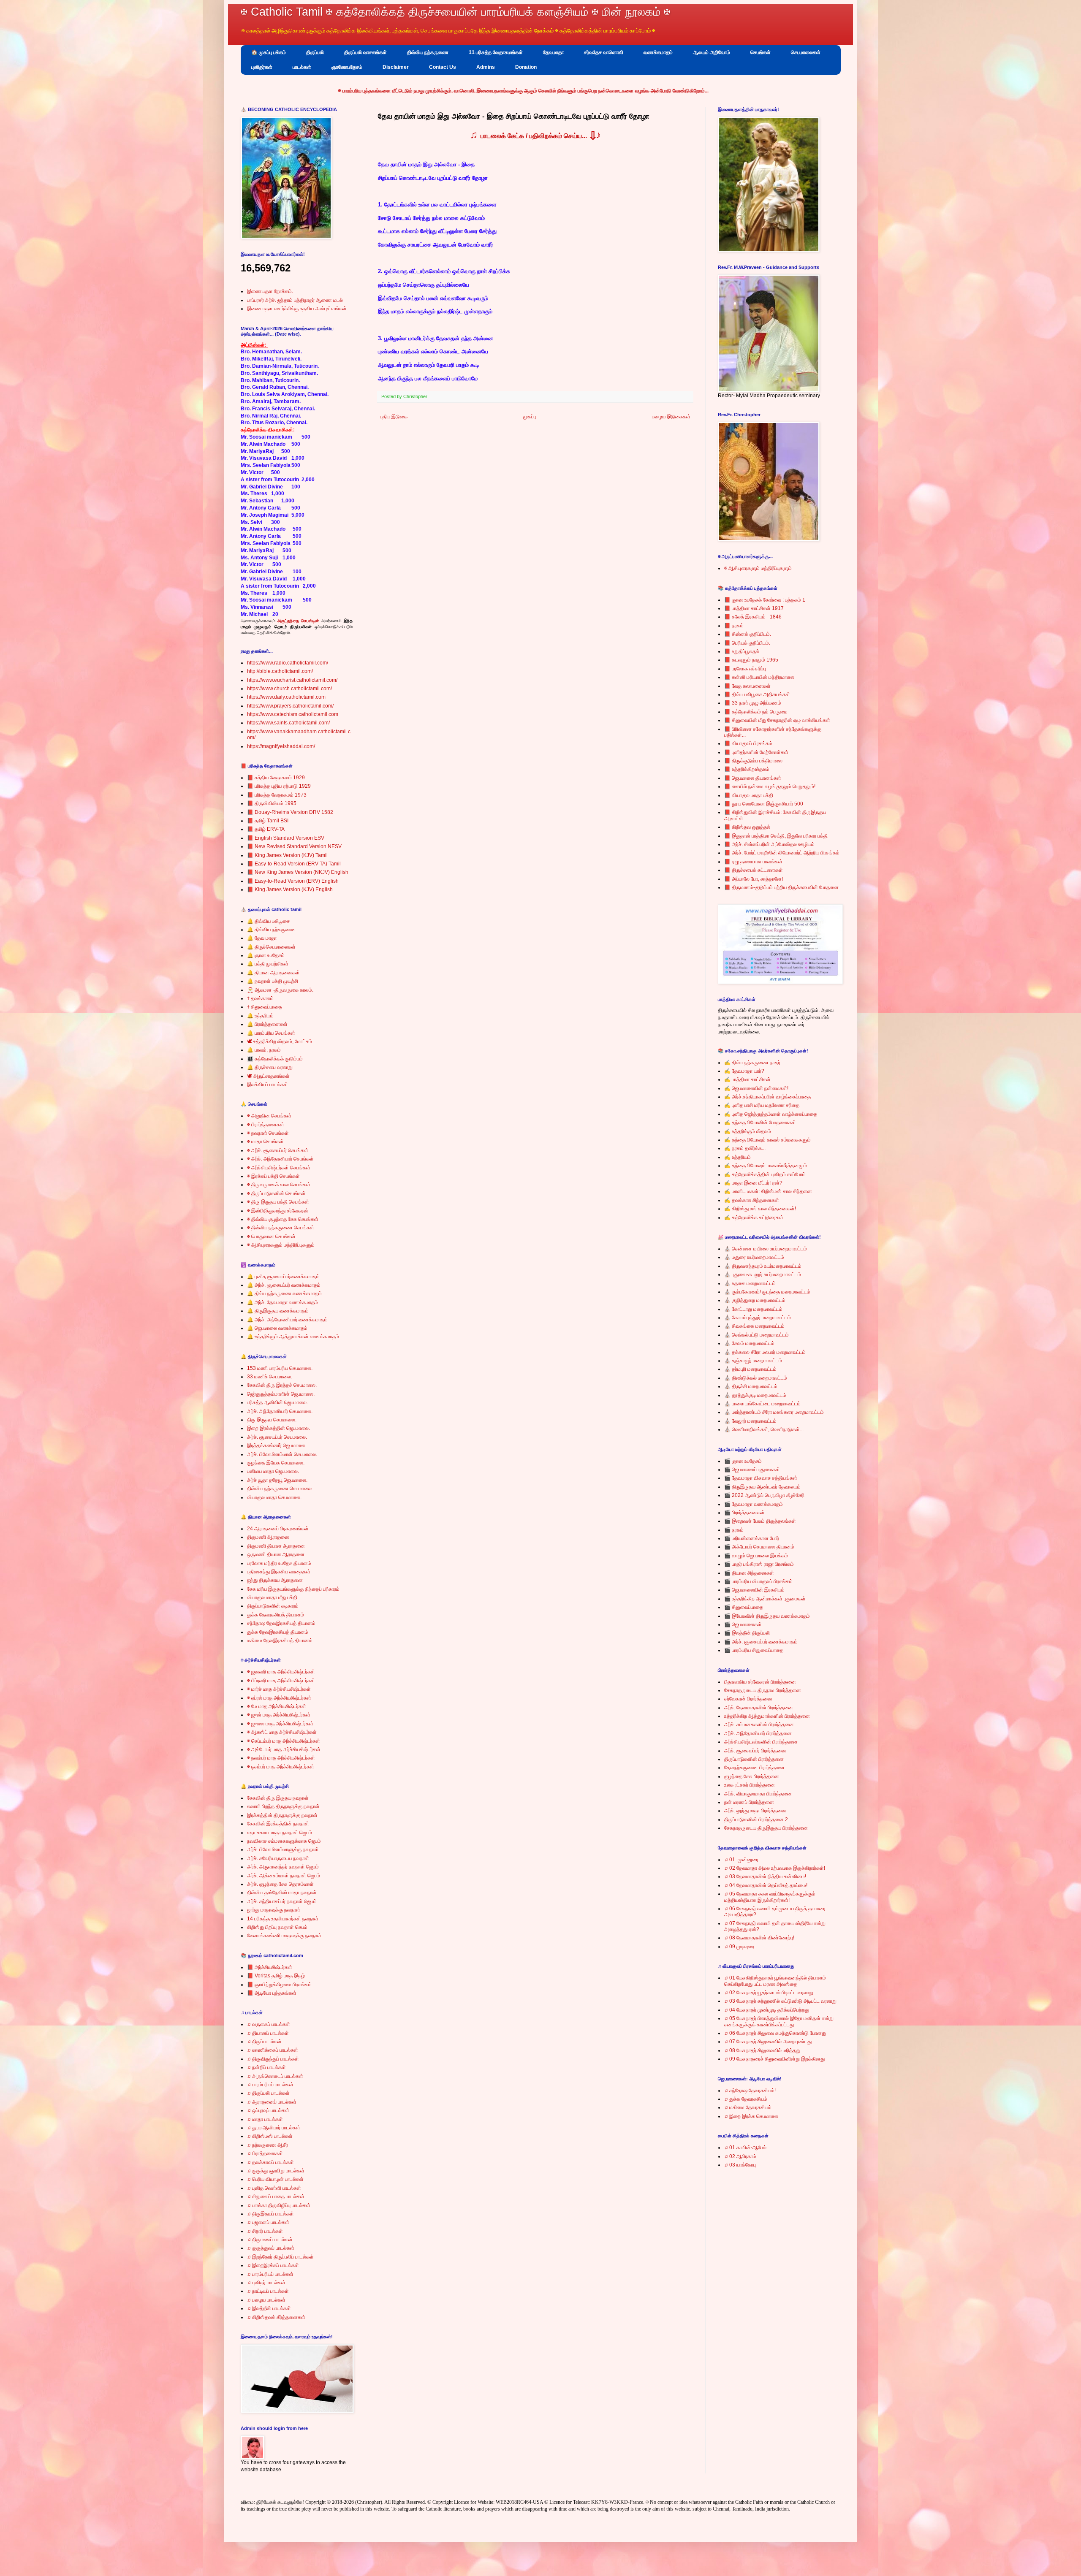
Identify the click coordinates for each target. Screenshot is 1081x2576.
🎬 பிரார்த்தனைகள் (744, 1513)
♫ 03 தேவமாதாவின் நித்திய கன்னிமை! (765, 1876)
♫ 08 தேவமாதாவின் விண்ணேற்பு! (759, 1938)
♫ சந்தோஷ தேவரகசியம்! (750, 2091)
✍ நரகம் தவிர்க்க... (745, 1148)
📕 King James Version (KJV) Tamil (287, 855)
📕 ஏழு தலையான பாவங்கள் (753, 862)
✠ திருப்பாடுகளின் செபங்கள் (276, 1193)
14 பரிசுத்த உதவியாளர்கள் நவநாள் (283, 1919)
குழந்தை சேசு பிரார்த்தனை (752, 1776)
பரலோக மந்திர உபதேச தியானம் (279, 1563)
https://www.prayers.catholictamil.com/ (290, 706)
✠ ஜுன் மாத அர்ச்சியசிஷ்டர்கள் (279, 1715)
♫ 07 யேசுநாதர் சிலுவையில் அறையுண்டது (768, 2042)
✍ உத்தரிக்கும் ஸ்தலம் (748, 1131)
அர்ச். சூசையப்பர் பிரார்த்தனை (755, 1751)
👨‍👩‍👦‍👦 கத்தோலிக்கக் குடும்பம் (275, 1059)
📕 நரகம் (734, 626)
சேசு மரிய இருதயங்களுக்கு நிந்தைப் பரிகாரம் (293, 1589)
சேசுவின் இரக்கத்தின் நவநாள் (278, 1824)
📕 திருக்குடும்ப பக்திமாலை (753, 761)
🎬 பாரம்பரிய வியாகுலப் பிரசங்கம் (758, 1581)
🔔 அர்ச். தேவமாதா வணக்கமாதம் (282, 1302)
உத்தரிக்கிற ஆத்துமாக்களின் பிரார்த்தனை (767, 1716)
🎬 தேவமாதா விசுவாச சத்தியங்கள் (761, 1478)
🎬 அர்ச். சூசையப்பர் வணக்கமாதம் (761, 1642)
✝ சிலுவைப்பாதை (265, 1007)
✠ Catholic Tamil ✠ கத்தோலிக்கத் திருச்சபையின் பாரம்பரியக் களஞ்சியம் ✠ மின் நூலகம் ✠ (456, 12)
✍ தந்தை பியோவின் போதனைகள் (760, 1123)
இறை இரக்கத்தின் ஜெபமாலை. (278, 1428)
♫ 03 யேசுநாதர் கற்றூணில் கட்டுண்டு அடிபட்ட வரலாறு (780, 2001)
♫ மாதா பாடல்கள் (265, 2119)
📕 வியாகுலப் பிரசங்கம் (748, 743)
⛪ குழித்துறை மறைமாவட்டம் (755, 1300)
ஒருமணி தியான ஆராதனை (276, 1554)
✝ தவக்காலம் (260, 998)
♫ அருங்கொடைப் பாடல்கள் (275, 2076)
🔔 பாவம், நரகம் (264, 1050)
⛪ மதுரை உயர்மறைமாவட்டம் (754, 1257)
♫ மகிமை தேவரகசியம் (748, 2107)
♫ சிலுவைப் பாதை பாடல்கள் (276, 2196)
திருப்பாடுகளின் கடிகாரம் (273, 1606)
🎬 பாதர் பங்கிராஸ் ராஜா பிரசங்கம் (759, 1564)
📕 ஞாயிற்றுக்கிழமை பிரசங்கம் (279, 1985)
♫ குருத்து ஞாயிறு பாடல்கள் (276, 2171)
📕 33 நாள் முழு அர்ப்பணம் (753, 703)
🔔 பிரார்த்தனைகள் (267, 1024)
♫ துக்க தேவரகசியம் (746, 2099)
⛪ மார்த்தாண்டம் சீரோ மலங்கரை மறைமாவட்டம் (774, 1412)
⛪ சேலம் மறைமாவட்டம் (749, 1343)
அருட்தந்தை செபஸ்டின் (298, 621)
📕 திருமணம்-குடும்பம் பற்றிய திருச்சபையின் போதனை (781, 887)
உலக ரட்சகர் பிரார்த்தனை (750, 1785)
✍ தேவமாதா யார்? (744, 1071)
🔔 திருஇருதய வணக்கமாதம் (278, 1311)
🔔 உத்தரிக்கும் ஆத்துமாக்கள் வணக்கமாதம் (293, 1337)
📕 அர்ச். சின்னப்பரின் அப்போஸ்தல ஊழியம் (769, 844)
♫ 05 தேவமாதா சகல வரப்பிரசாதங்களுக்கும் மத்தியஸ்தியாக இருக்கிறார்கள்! (770, 1897)
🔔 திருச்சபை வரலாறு (270, 1067)
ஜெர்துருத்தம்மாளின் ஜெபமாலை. (281, 1394)
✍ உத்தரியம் (737, 1157)
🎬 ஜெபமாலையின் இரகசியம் (754, 1590)
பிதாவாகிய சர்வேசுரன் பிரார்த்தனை (760, 1682)
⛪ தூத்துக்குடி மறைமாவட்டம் (755, 1395)
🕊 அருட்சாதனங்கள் (268, 1076)
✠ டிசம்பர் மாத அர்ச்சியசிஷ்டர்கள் (281, 1767)
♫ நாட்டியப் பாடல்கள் (268, 2291)
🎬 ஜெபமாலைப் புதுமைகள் (752, 1470)
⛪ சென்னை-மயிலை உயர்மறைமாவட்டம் (766, 1249)
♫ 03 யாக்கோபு (740, 2165)
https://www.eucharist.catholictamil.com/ (292, 680)
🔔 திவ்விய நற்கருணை (272, 930)
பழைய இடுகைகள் (671, 417)
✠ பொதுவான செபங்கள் (271, 1236)
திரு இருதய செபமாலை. (272, 1420)
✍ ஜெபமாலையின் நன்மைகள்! (756, 1088)
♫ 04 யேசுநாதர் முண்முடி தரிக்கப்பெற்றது (767, 2010)
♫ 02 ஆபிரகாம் (740, 2156)
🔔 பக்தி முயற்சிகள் (268, 964)
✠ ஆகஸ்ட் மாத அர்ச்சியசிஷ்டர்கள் (282, 1732)
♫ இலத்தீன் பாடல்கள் (269, 2308)
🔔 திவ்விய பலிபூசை (268, 921)
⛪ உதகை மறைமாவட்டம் (750, 1283)
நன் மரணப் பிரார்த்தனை (749, 1802)
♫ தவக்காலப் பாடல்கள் (270, 2162)
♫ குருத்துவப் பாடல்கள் (271, 2248)
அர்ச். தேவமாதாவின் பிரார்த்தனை (759, 1708)
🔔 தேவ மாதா (262, 938)
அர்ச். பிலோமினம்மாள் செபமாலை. (282, 1454)
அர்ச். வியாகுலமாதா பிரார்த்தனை (758, 1794)
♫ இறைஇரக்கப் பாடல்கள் (273, 2265)
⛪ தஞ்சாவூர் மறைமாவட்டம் (753, 1361)
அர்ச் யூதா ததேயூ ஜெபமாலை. (277, 1480)
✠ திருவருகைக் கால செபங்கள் (279, 1185)
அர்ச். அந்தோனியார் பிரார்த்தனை (758, 1733)
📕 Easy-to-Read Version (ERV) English (293, 881)
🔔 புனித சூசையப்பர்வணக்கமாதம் (283, 1277)
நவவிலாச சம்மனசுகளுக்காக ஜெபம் (284, 1841)
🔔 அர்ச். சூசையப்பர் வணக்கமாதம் (284, 1285)
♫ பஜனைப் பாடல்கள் (268, 2222)
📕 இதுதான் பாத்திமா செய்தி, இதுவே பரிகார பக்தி (776, 836)
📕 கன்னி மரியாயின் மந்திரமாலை (759, 677)
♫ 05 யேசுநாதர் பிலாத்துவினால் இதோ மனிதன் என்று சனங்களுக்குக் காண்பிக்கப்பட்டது (779, 2021)
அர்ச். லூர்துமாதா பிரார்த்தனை (755, 1811)
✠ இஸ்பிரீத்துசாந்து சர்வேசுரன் (278, 1211)
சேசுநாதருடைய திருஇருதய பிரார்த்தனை (766, 1828)
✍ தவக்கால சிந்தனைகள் (752, 1200)
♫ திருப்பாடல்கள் (264, 2042)
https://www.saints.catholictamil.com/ (288, 723)
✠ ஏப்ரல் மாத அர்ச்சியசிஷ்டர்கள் (279, 1698)
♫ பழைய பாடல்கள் (266, 2300)
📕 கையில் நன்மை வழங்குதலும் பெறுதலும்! (770, 786)
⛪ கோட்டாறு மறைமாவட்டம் (753, 1309)
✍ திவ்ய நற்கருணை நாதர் (752, 1063)
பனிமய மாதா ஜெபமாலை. (273, 1471)
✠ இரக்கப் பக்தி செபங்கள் (273, 1176)
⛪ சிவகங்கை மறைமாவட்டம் (754, 1326)
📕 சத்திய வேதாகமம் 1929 (276, 778)
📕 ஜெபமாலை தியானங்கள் (753, 778)
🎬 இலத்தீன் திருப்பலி (747, 1633)
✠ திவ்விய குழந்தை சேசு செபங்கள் (283, 1219)
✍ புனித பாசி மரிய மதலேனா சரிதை (762, 1105)
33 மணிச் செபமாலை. (270, 1377)
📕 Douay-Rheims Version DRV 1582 (290, 812)
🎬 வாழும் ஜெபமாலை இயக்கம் (756, 1556)
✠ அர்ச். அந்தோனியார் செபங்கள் (280, 1159)
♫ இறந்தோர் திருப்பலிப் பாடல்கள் (280, 2257)
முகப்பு (530, 417)
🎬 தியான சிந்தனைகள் (749, 1573)
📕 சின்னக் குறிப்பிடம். (748, 634)
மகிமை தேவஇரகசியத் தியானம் (280, 1641)
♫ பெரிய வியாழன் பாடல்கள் (275, 2179)
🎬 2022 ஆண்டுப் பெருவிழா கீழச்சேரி (764, 1495)
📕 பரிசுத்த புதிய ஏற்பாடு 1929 (279, 786)
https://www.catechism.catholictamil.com (293, 714)
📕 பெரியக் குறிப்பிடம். (747, 643)
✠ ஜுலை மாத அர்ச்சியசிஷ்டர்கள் (280, 1724)
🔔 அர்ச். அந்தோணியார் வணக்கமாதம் (287, 1320)
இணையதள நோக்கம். (270, 291)
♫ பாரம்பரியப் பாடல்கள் (270, 2085)
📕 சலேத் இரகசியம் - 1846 (753, 617)
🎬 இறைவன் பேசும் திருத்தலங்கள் (760, 1521)
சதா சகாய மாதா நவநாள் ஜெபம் (280, 1833)
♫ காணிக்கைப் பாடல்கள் (273, 2050)
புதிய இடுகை (394, 417)
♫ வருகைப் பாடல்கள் (269, 2024)
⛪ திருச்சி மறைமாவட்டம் (751, 1386)
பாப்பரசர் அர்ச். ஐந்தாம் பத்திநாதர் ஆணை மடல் (295, 300)
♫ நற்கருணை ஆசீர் (268, 2145)
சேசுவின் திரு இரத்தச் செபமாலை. (282, 1385)
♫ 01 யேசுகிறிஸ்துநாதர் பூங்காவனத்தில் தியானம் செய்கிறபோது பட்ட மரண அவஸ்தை (775, 1981)
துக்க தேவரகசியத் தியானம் (276, 1615)
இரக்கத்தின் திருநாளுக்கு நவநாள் (282, 1815)
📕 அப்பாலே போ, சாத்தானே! (754, 879)
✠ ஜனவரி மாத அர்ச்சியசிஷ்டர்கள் (281, 1672)
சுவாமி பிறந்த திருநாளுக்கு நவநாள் (283, 1806)
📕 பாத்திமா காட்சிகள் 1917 (754, 608)
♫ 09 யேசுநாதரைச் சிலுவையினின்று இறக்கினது (774, 2059)
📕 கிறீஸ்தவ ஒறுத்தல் (747, 827)
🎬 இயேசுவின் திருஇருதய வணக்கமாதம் (767, 1616)
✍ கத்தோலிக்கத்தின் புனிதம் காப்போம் (765, 1174)
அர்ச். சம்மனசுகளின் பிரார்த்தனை (759, 1725)
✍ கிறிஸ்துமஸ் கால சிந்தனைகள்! (760, 1209)
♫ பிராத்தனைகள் (265, 2153)
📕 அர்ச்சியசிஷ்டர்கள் (270, 1967)
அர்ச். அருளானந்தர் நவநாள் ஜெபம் (283, 1867)
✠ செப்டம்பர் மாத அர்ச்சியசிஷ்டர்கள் (284, 1741)
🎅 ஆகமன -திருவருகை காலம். (280, 990)
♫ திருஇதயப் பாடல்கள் (270, 2214)
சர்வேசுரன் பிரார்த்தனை (748, 1699)
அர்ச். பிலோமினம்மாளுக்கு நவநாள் (283, 1849)
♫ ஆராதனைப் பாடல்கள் (272, 2102)
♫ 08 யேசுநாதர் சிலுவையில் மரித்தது (762, 2050)
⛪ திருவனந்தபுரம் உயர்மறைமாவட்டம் (763, 1266)
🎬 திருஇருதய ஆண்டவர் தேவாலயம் (762, 1487)
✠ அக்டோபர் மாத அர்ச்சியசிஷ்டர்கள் (284, 1749)
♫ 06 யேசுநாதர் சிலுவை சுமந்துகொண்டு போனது (775, 2033)
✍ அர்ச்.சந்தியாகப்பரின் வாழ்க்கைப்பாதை (767, 1097)
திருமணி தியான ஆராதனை (276, 1546)
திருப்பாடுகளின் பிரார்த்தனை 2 (756, 1819)
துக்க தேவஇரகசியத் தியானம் (278, 1632)
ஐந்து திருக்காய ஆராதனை (275, 1580)
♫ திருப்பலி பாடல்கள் (268, 2093)
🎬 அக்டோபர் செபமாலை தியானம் (759, 1547)
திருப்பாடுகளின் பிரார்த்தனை (754, 1759)
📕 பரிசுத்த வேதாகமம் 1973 (277, 795)
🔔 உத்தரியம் (260, 1016)
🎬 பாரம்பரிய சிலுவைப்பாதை (754, 1650)
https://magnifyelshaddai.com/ (281, 746)
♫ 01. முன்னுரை (741, 1860)
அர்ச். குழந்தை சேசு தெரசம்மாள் (280, 1884)
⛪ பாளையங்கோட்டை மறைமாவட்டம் (762, 1404)
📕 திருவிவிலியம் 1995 (272, 803)
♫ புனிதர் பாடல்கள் (266, 2283)
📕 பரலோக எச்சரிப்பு (745, 669)
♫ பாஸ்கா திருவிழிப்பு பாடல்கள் (279, 2205)
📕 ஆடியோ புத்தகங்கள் (272, 1993)
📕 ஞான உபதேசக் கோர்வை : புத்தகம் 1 (765, 600)
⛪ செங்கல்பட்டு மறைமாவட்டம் (756, 1335)
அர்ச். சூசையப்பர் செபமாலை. (277, 1437)
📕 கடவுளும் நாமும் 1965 (751, 660)
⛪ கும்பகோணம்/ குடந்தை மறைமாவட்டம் (767, 1292)
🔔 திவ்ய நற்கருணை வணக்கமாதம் (284, 1293)
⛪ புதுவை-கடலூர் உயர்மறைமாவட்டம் (763, 1274)
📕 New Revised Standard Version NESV (294, 846)
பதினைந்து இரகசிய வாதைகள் (279, 1572)
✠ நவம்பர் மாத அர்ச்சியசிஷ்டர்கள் (281, 1758)
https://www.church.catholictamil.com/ (289, 689)
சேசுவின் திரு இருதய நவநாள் (278, 1798)
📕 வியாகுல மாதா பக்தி (749, 795)
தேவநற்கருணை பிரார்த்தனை (754, 1768)
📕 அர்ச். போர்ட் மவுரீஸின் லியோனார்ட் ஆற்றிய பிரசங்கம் (782, 853)
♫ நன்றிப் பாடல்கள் (266, 2067)
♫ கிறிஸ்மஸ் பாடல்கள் (270, 2136)
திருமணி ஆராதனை (268, 1537)
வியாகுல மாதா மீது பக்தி (272, 1597)
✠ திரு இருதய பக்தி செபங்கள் (278, 1202)
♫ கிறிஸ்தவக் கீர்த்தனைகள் (276, 2317)
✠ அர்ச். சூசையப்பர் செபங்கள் (278, 1150)
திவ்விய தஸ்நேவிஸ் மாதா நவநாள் (282, 1893)
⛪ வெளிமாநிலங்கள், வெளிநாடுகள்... (764, 1429)
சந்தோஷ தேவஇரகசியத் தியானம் (281, 1623)
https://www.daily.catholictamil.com (286, 697)
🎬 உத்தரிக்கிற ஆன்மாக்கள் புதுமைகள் (765, 1599)
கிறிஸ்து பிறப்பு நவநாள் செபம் (277, 1927)
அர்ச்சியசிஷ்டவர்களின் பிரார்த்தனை (761, 1742)
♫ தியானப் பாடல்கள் (268, 2033)
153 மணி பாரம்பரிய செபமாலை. (280, 1368)
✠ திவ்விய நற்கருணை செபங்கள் (281, 1228)
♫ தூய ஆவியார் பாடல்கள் (274, 2128)
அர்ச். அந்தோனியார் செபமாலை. (280, 1411)
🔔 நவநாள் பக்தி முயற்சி (273, 981)
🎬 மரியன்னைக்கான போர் (752, 1538)
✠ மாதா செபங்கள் (265, 1142)
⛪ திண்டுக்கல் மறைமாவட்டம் (756, 1378)
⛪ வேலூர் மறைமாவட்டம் (750, 1421)
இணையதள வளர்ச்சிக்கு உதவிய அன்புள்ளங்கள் (297, 309)
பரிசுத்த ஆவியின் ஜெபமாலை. (277, 1402)
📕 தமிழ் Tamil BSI (268, 821)
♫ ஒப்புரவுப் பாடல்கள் (268, 2110)
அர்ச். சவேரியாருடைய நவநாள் (278, 1858)
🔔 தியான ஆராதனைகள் (273, 973)
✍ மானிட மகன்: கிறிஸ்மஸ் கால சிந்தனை (768, 1191)
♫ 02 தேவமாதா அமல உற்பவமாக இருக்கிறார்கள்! (775, 1868)
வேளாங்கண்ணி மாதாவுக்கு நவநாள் (284, 1936)
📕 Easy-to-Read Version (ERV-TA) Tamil (294, 864)
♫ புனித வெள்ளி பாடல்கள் (274, 2188)
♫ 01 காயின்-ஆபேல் (745, 2148)
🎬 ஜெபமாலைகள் (743, 1624)
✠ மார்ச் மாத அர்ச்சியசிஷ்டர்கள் (279, 1689)
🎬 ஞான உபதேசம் (743, 1461)
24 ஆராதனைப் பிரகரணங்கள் (278, 1529)
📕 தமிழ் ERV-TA (266, 829)
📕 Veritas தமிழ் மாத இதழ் (276, 1976)
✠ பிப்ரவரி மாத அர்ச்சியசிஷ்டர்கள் (281, 1681)
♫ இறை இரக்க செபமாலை (751, 2116)
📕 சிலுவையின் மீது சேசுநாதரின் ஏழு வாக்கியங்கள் (777, 720)
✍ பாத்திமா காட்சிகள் (747, 1079)
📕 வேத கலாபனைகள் (747, 686)
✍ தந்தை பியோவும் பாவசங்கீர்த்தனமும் (766, 1166)
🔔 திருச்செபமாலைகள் (271, 947)
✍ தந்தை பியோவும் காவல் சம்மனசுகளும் (767, 1140)
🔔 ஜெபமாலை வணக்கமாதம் (277, 1328)
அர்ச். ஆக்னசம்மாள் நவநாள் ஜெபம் (284, 1876)
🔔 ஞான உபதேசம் (266, 955)
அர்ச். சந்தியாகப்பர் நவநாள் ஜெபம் (282, 1901)
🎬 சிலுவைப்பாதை (744, 1607)
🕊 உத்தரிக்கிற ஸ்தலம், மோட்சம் (280, 1041)
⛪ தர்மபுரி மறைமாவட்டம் (750, 1369)
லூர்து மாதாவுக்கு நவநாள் (274, 1910)
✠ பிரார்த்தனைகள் (266, 1125)
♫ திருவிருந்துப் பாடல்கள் (273, 2059)
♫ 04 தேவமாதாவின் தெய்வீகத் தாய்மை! (766, 1885)
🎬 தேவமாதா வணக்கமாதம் (754, 1504)
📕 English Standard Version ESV (286, 838)
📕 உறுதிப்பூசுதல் (742, 651)
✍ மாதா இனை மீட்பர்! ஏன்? (753, 1183)
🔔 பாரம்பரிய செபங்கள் (271, 1033)
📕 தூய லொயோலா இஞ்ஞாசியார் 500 (764, 804)
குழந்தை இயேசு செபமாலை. (276, 1463)
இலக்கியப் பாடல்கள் (268, 1085)
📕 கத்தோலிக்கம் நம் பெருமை (756, 712)
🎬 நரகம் (734, 1530)
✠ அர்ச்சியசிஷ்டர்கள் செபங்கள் (279, 1168)
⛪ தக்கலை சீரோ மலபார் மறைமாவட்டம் (765, 1352)
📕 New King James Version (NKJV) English (298, 872)
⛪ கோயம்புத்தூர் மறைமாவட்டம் (758, 1318)
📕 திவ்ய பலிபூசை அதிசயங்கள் (757, 694)
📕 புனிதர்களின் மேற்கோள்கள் (756, 752)
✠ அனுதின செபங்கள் (269, 1116)
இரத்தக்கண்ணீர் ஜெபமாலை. (277, 1445)
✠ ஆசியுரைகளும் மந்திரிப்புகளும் (281, 1245)
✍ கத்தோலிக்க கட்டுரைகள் (754, 1217)
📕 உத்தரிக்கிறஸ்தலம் (747, 769)
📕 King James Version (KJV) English (290, 889)
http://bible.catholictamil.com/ (280, 671)
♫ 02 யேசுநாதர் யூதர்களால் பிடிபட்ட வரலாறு (769, 1993)
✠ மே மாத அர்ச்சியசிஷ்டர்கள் (277, 1706)
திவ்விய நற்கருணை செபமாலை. (280, 1489)
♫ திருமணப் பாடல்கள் (270, 2240)
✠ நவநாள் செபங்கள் (268, 1133)
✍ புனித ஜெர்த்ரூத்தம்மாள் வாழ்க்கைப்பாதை (771, 1114)
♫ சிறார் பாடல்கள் (265, 2231)
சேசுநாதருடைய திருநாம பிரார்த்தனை (763, 1690)
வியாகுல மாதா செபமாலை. (274, 1497)
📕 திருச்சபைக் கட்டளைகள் (754, 870)
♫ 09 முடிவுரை (739, 1947)
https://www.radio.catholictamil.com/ (288, 663)
